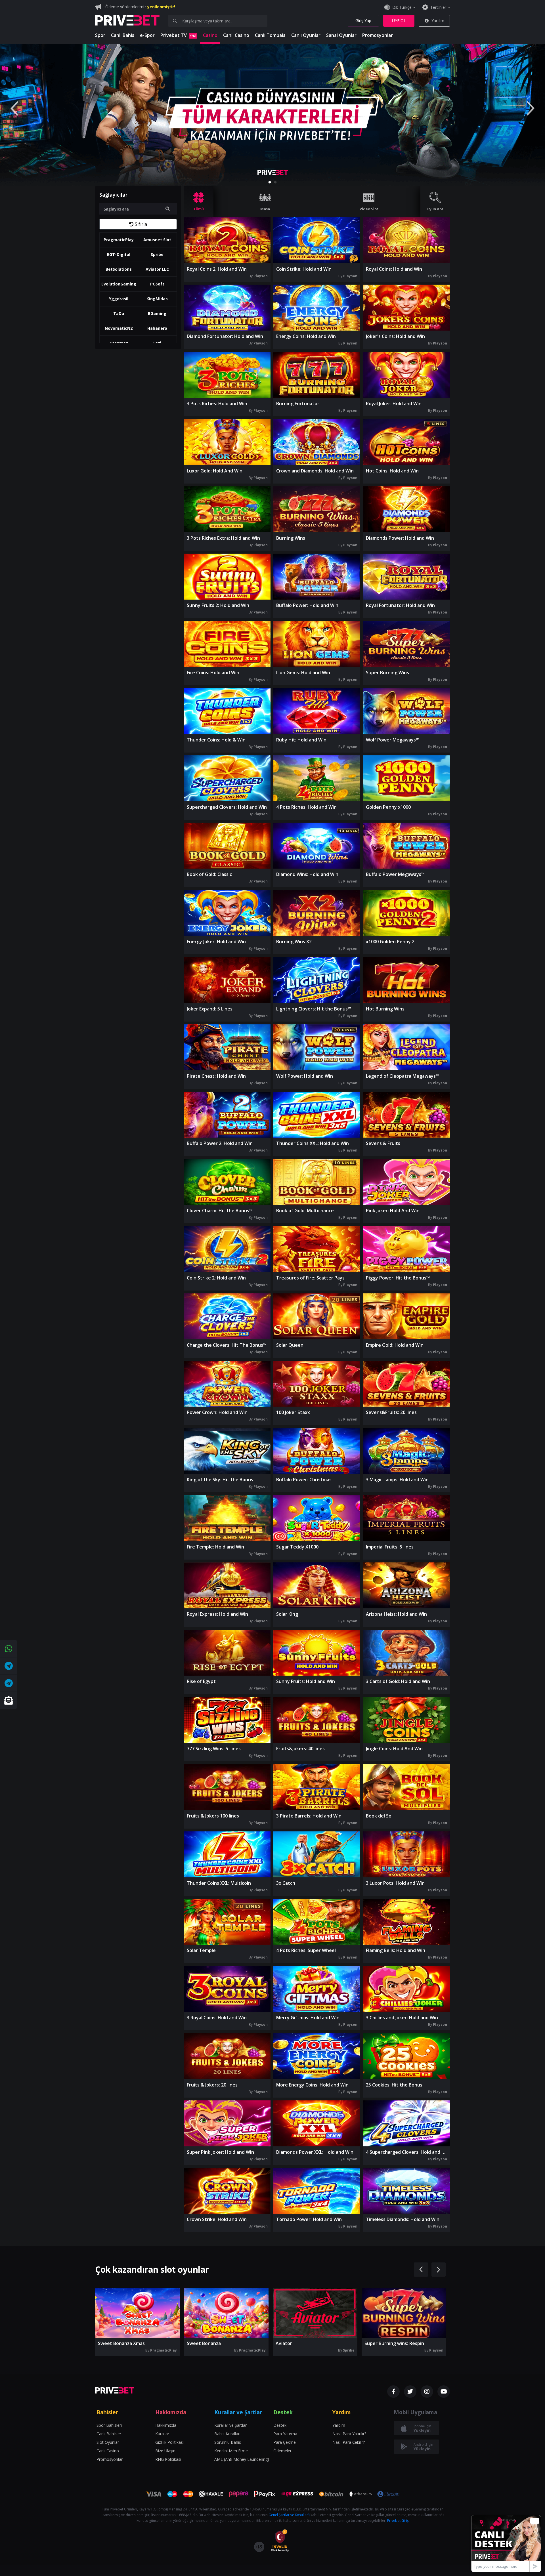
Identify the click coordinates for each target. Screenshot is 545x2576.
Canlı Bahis (123, 35)
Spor (100, 35)
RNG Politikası (168, 2459)
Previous (14, 108)
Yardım (438, 21)
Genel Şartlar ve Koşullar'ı (289, 2515)
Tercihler (438, 7)
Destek (280, 2425)
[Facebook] (393, 2392)
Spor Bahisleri (109, 2425)
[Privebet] (115, 2390)
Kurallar (162, 2434)
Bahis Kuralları (227, 2434)
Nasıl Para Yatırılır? (349, 2434)
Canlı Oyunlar (306, 35)
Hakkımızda (166, 2425)
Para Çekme (285, 2442)
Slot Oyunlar (108, 2442)
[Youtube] (444, 2392)
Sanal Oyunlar (341, 35)
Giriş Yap (363, 21)
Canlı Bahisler (109, 2434)
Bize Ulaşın (165, 2451)
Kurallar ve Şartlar (230, 2425)
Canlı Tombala (270, 35)
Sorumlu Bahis (228, 2442)
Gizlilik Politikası (169, 2442)
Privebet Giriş (398, 2521)
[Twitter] (410, 2392)
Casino (210, 35)
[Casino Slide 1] (272, 115)
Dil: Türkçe (402, 7)
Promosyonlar (378, 35)
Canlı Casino (236, 35)
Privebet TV (178, 35)
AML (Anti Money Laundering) (242, 2459)
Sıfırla (141, 224)
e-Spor (147, 35)
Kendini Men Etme (231, 2451)
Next (531, 108)
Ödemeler (282, 2451)
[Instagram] (427, 2392)
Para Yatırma (285, 2434)
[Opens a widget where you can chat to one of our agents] (506, 2544)
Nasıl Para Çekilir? (349, 2442)
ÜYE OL (399, 21)
